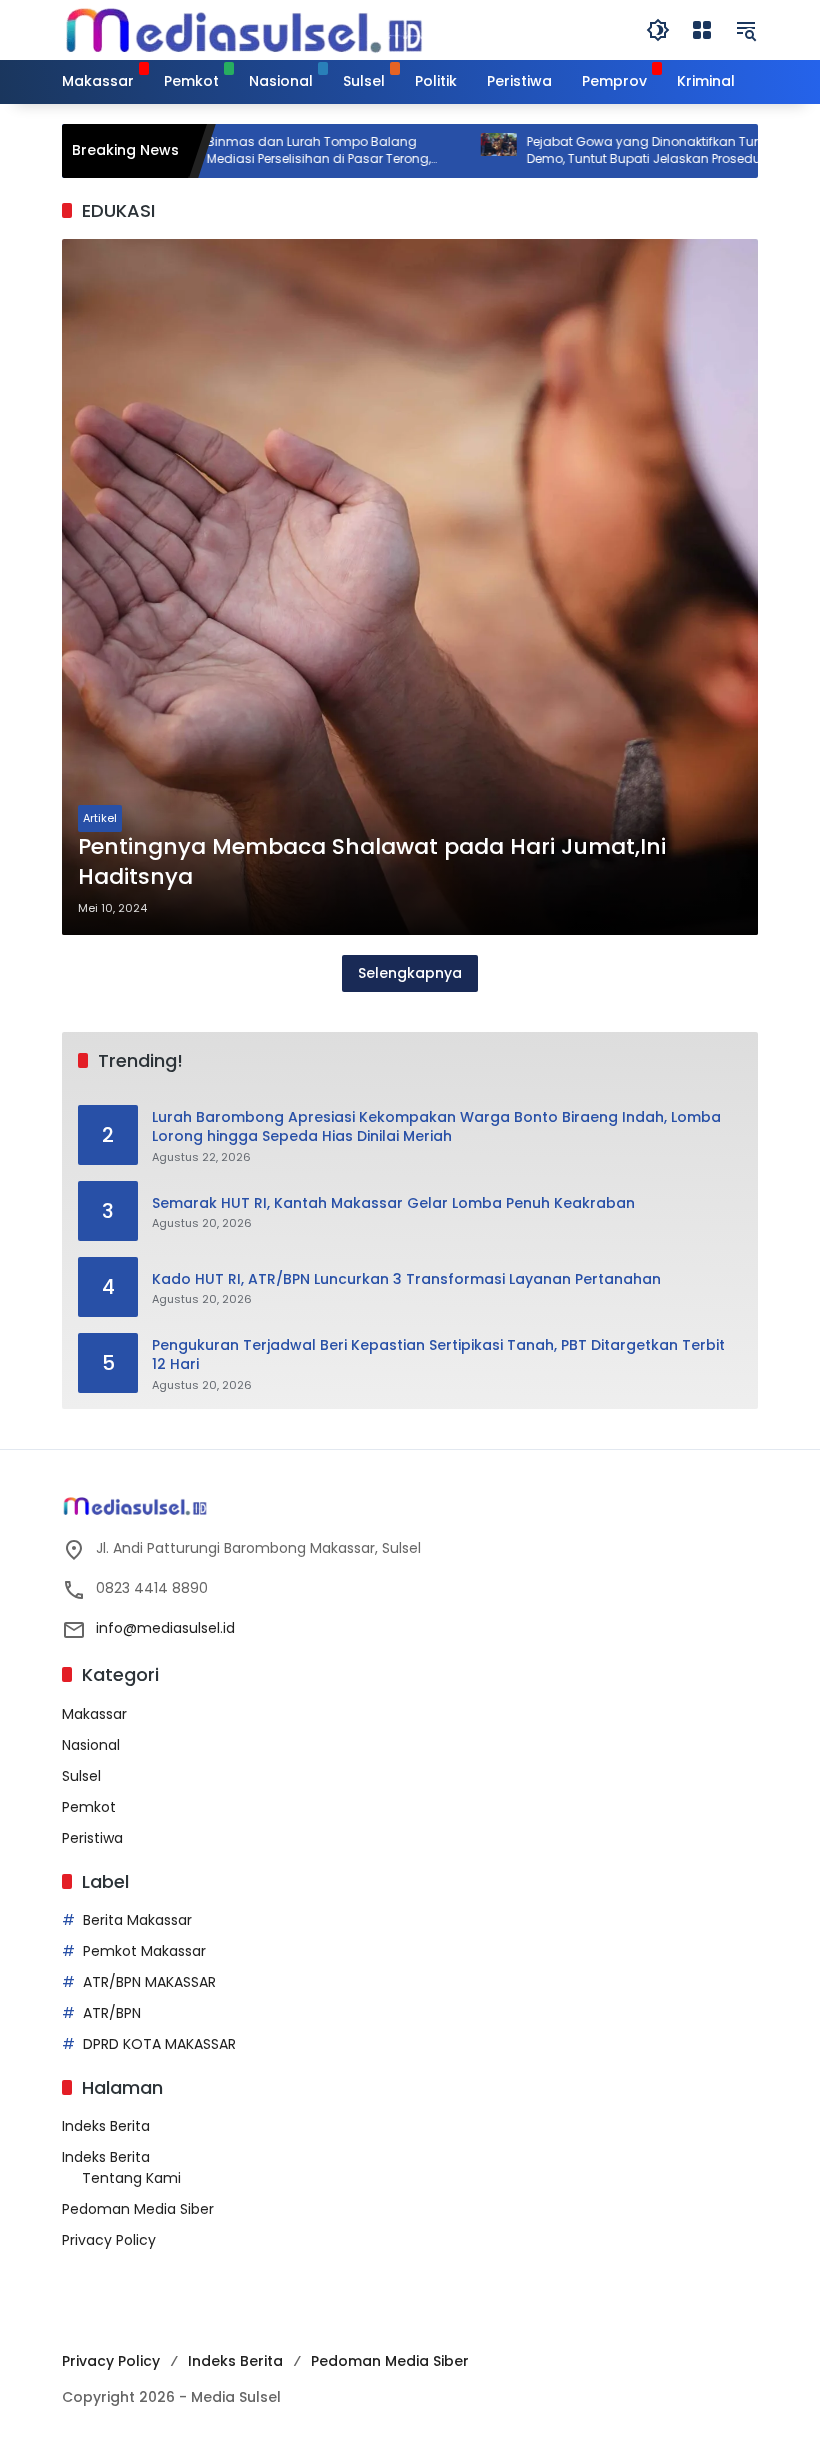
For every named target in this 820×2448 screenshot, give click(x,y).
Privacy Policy (109, 2240)
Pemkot (89, 1807)
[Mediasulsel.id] (244, 29)
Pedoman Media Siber (138, 2209)
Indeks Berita (106, 2126)
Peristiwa (92, 1838)
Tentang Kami (131, 2178)
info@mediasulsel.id (165, 1628)
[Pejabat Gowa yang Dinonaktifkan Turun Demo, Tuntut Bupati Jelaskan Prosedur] (452, 151)
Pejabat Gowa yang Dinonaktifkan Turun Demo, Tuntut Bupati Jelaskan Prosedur (603, 150)
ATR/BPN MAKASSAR (149, 1982)
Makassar (94, 1714)
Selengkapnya (410, 973)
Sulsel (81, 1776)
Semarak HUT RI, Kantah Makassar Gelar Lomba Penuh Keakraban (393, 1203)
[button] (658, 30)
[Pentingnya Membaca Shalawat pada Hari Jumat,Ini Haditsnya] (410, 587)
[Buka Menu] (702, 30)
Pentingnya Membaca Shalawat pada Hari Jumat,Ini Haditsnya (372, 862)
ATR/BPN (112, 2013)
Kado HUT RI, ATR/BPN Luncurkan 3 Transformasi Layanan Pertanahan (406, 1279)
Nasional (91, 1745)
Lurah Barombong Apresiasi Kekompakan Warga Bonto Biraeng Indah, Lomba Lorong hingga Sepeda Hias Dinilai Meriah (436, 1127)
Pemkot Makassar (144, 1951)
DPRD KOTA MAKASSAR (159, 2044)
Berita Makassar (137, 1920)
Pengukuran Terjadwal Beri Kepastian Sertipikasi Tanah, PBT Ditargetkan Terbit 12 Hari (438, 1355)
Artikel (100, 818)
